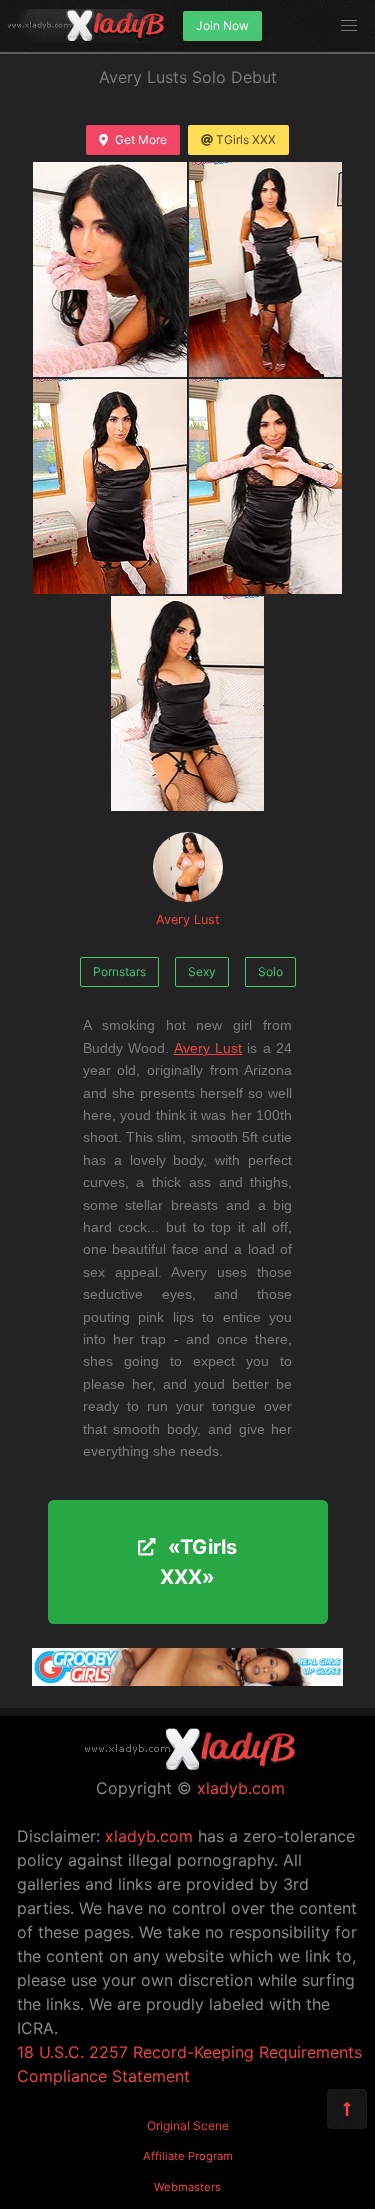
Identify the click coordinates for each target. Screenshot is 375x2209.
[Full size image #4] (188, 703)
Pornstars (119, 971)
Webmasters (187, 2187)
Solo (270, 971)
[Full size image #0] (110, 269)
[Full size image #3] (266, 486)
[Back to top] (347, 2109)
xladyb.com (241, 1788)
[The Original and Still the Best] (187, 1680)
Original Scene (188, 2125)
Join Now (222, 25)
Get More (141, 139)
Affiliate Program (188, 2156)
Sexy (202, 971)
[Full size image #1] (266, 269)
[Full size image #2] (110, 486)
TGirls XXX (246, 139)
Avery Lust (188, 919)
